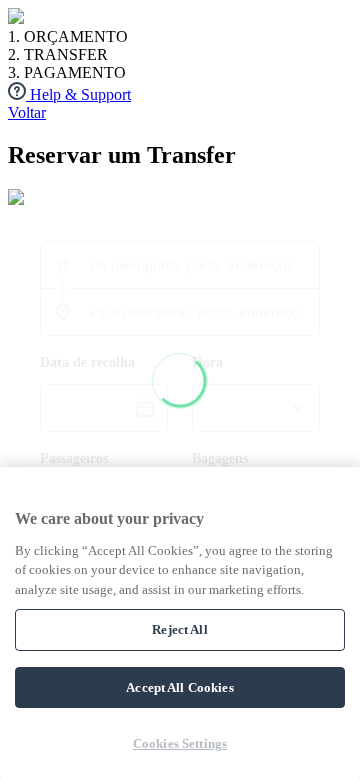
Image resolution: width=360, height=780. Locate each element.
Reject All (179, 629)
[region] (180, 623)
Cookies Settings (180, 743)
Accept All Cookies (179, 687)
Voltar (27, 112)
